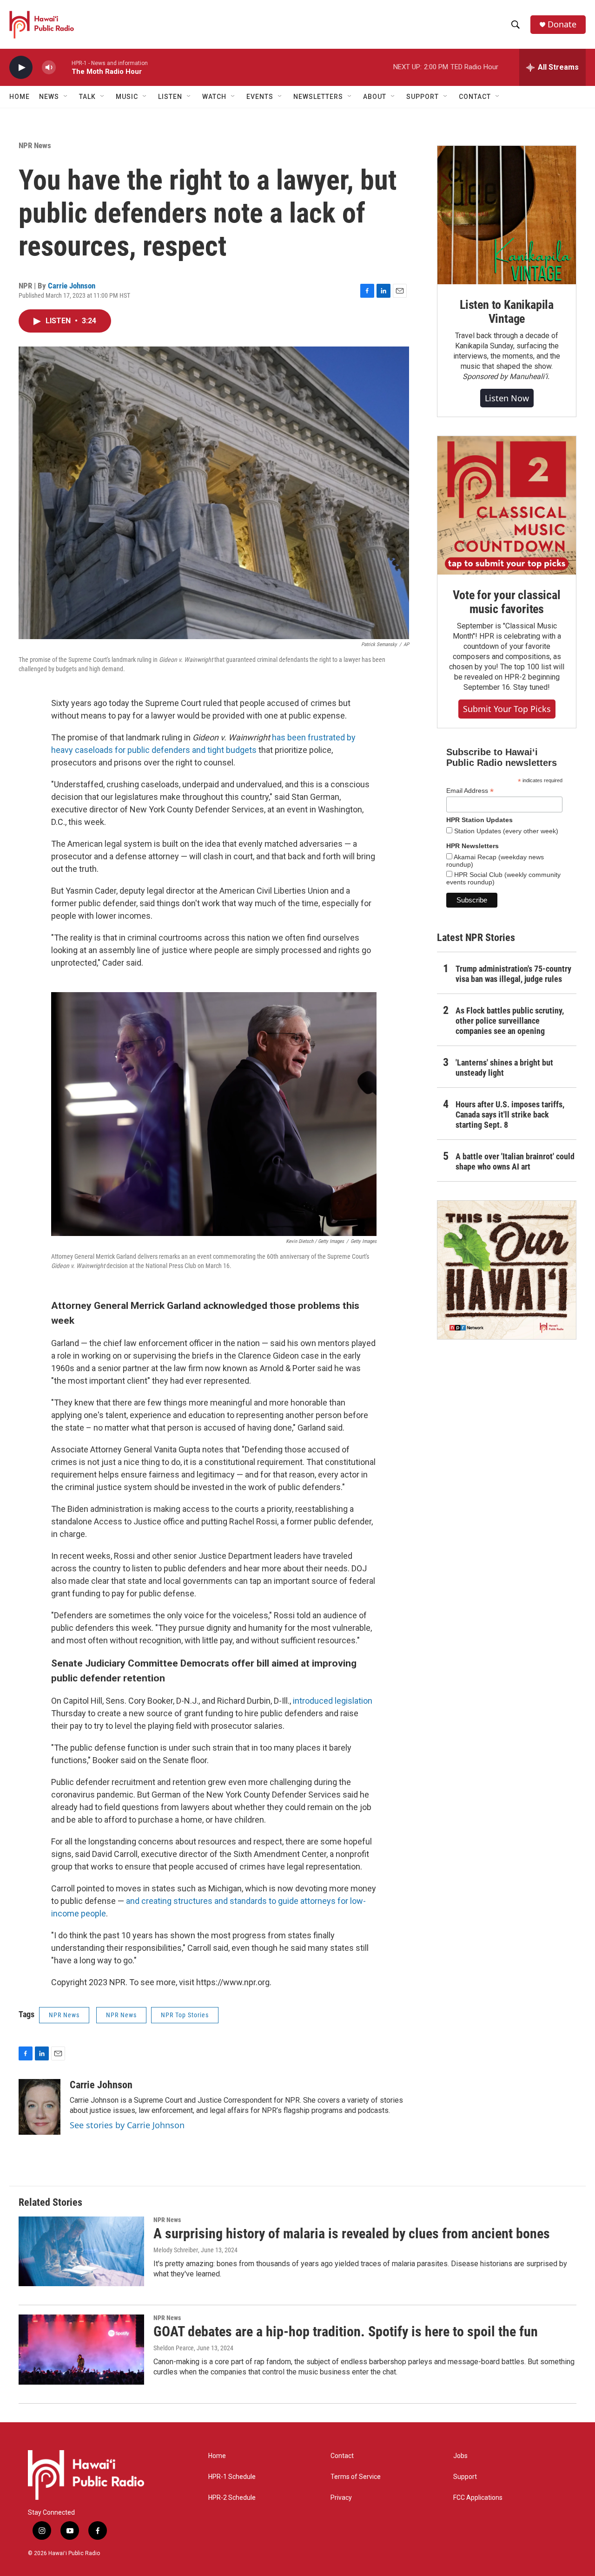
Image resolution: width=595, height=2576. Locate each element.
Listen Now (507, 398)
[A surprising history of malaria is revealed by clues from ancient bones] (81, 2251)
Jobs (460, 2456)
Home (20, 97)
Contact (342, 2456)
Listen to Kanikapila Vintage (507, 312)
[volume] (49, 68)
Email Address (470, 791)
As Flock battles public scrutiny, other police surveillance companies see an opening (510, 1021)
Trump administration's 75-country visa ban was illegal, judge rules (513, 974)
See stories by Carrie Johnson (127, 2125)
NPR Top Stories (185, 2015)
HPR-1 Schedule (232, 2477)
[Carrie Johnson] (40, 2107)
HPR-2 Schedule (232, 2498)
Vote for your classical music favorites (506, 602)
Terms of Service (356, 2477)
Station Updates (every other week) (505, 831)
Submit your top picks (507, 709)
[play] (21, 68)
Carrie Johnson (72, 286)
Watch (214, 97)
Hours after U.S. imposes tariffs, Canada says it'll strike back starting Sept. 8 (510, 1115)
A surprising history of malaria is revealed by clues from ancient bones (352, 2233)
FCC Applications (478, 2498)
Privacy (341, 2498)
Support (465, 2477)
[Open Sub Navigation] (66, 97)
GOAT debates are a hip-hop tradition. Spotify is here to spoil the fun (346, 2331)
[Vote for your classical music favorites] (507, 505)
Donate (562, 24)
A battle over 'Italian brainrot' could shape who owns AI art (515, 1161)
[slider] (64, 67)
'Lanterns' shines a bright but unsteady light (504, 1068)
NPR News (35, 145)
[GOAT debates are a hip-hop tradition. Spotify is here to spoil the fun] (81, 2349)
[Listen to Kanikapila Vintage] (507, 215)
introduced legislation (333, 1701)
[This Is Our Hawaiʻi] (507, 1270)
